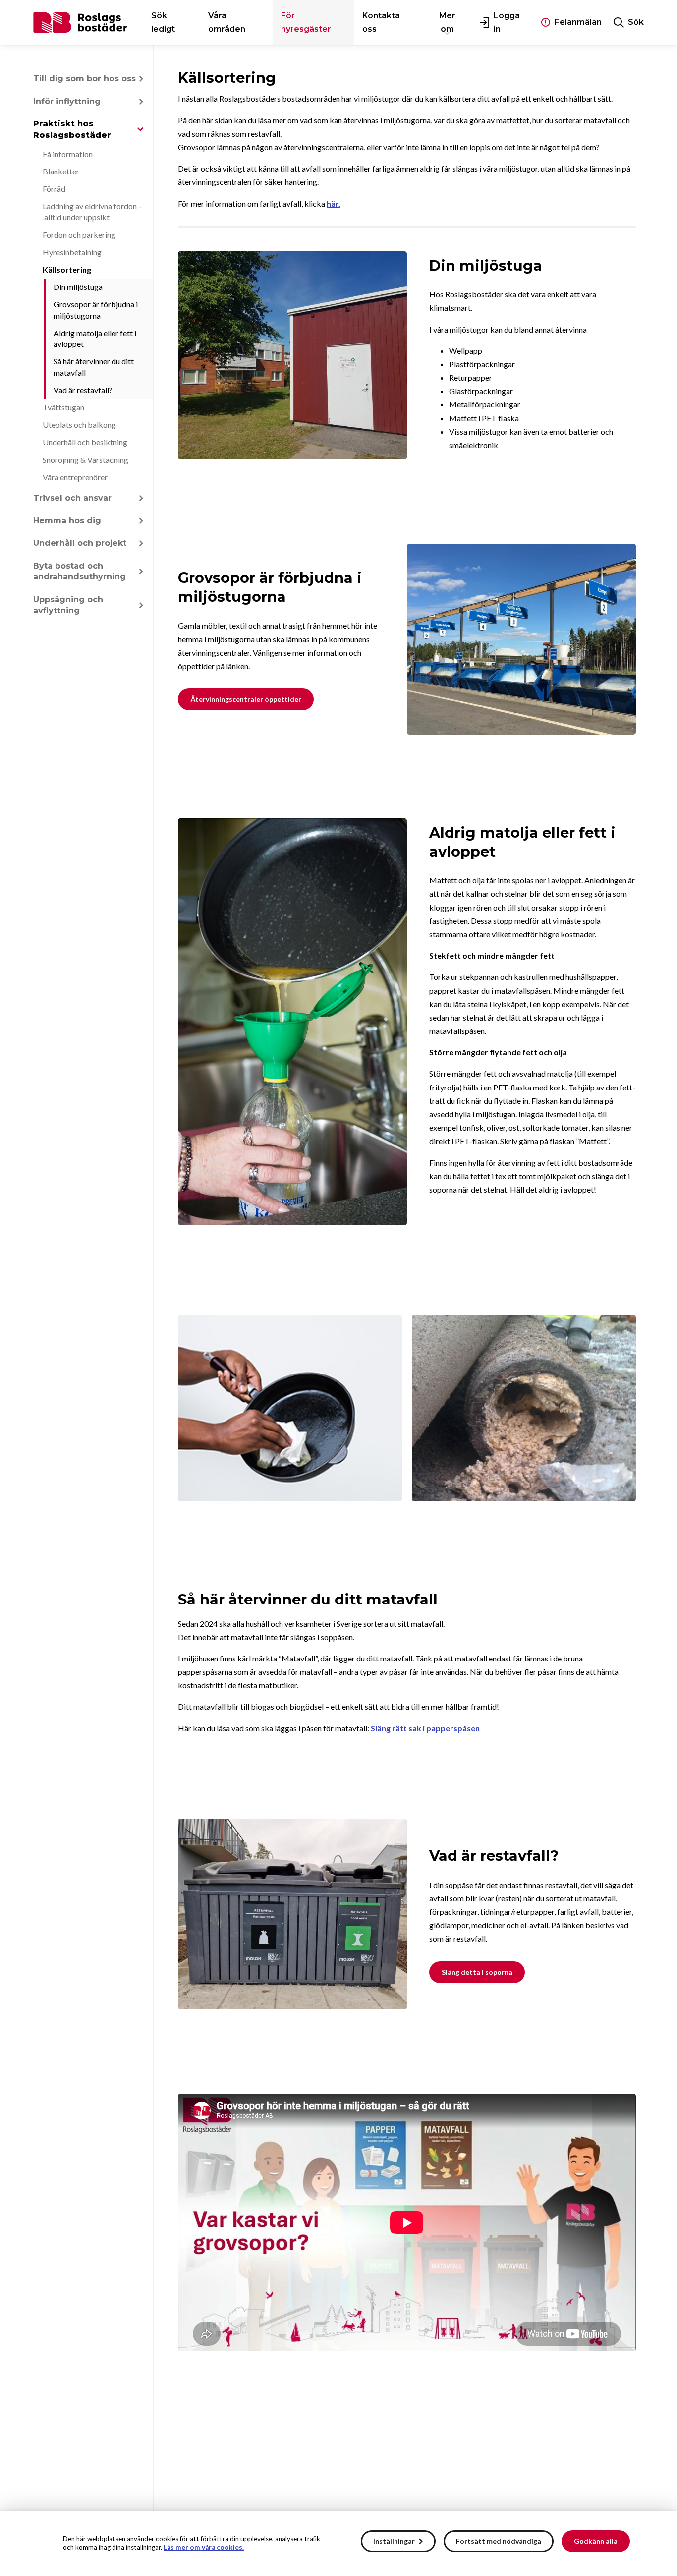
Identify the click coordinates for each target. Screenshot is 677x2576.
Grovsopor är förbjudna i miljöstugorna (96, 310)
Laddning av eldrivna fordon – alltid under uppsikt (92, 211)
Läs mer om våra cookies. (204, 2547)
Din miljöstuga (78, 287)
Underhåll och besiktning (85, 442)
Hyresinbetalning (72, 252)
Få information (68, 154)
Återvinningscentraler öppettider (246, 699)
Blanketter (61, 171)
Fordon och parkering (79, 235)
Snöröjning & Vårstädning (85, 460)
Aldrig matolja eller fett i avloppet (95, 338)
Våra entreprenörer (75, 477)
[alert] (338, 2544)
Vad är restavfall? (83, 390)
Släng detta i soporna (477, 1972)
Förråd (54, 189)
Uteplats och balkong (79, 425)
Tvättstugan (63, 407)
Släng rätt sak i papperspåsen (425, 1728)
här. (334, 203)
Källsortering (67, 269)
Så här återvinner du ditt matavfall (94, 367)
